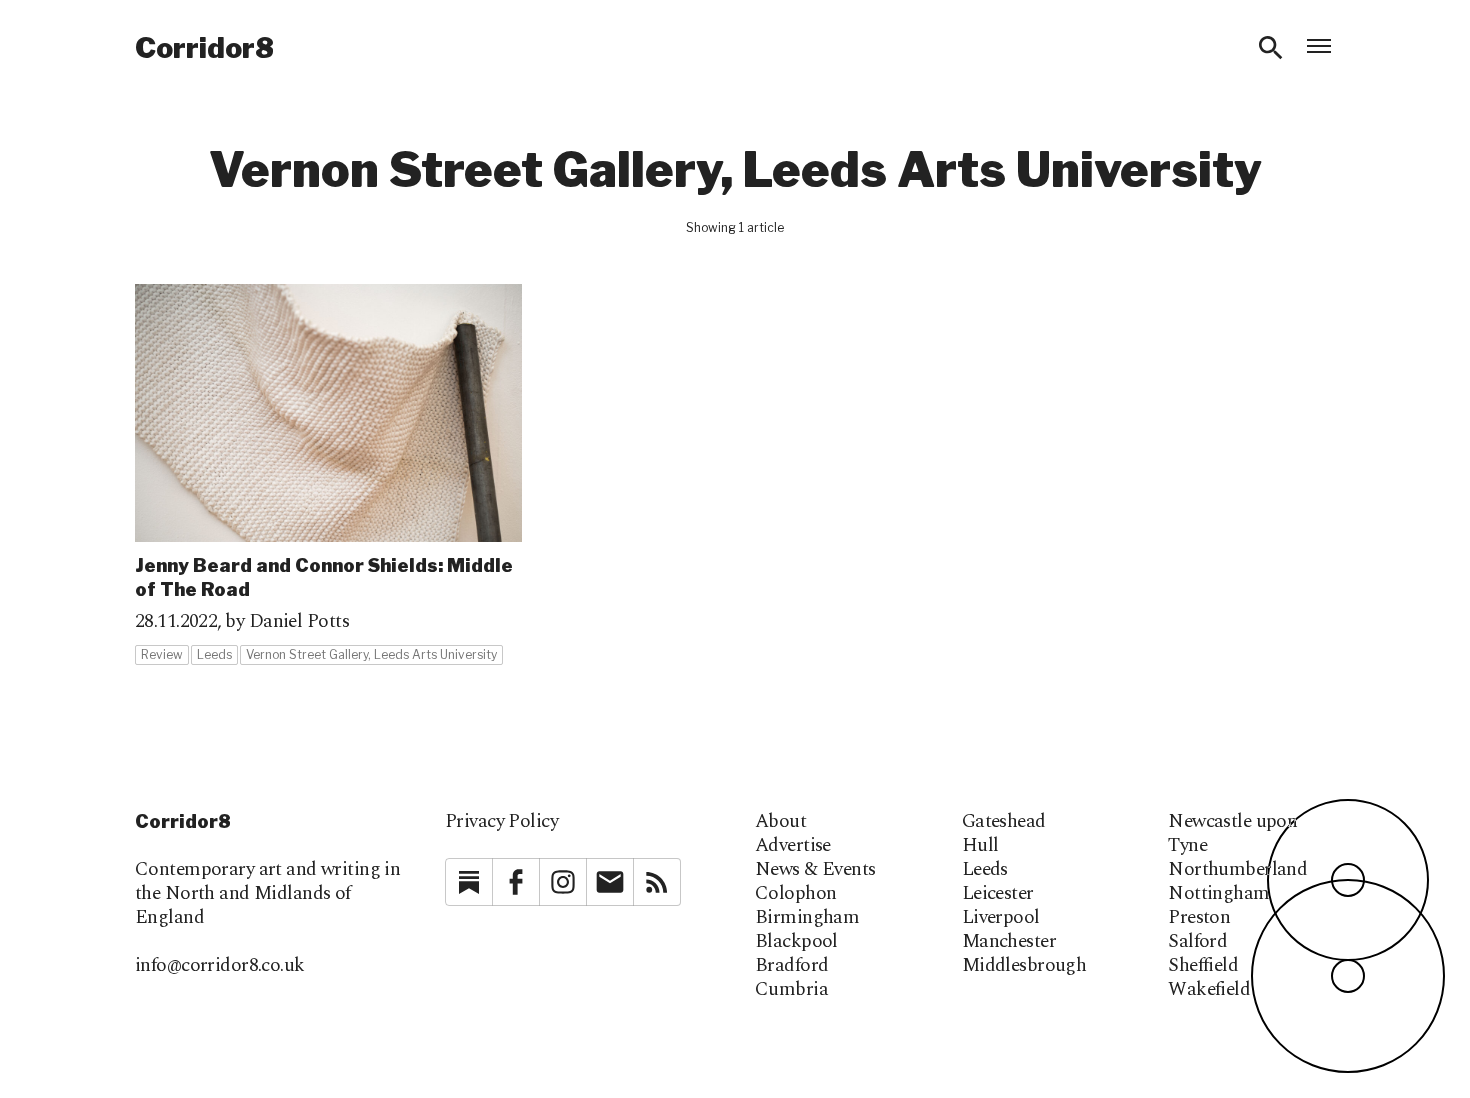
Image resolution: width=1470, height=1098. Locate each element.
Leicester (998, 894)
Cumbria (791, 990)
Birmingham (807, 918)
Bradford (791, 966)
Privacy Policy (501, 821)
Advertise (793, 846)
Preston (1199, 918)
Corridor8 (204, 48)
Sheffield (1203, 966)
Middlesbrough (1024, 966)
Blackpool (796, 942)
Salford (1197, 942)
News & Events (815, 870)
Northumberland (1237, 870)
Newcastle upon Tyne (1232, 834)
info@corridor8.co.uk (220, 965)
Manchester (1009, 942)
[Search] (1271, 48)
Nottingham (1218, 894)
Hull (980, 846)
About (780, 822)
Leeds (985, 870)
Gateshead (1004, 822)
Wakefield (1209, 990)
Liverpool (1001, 918)
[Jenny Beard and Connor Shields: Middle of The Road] (328, 475)
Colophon (795, 894)
